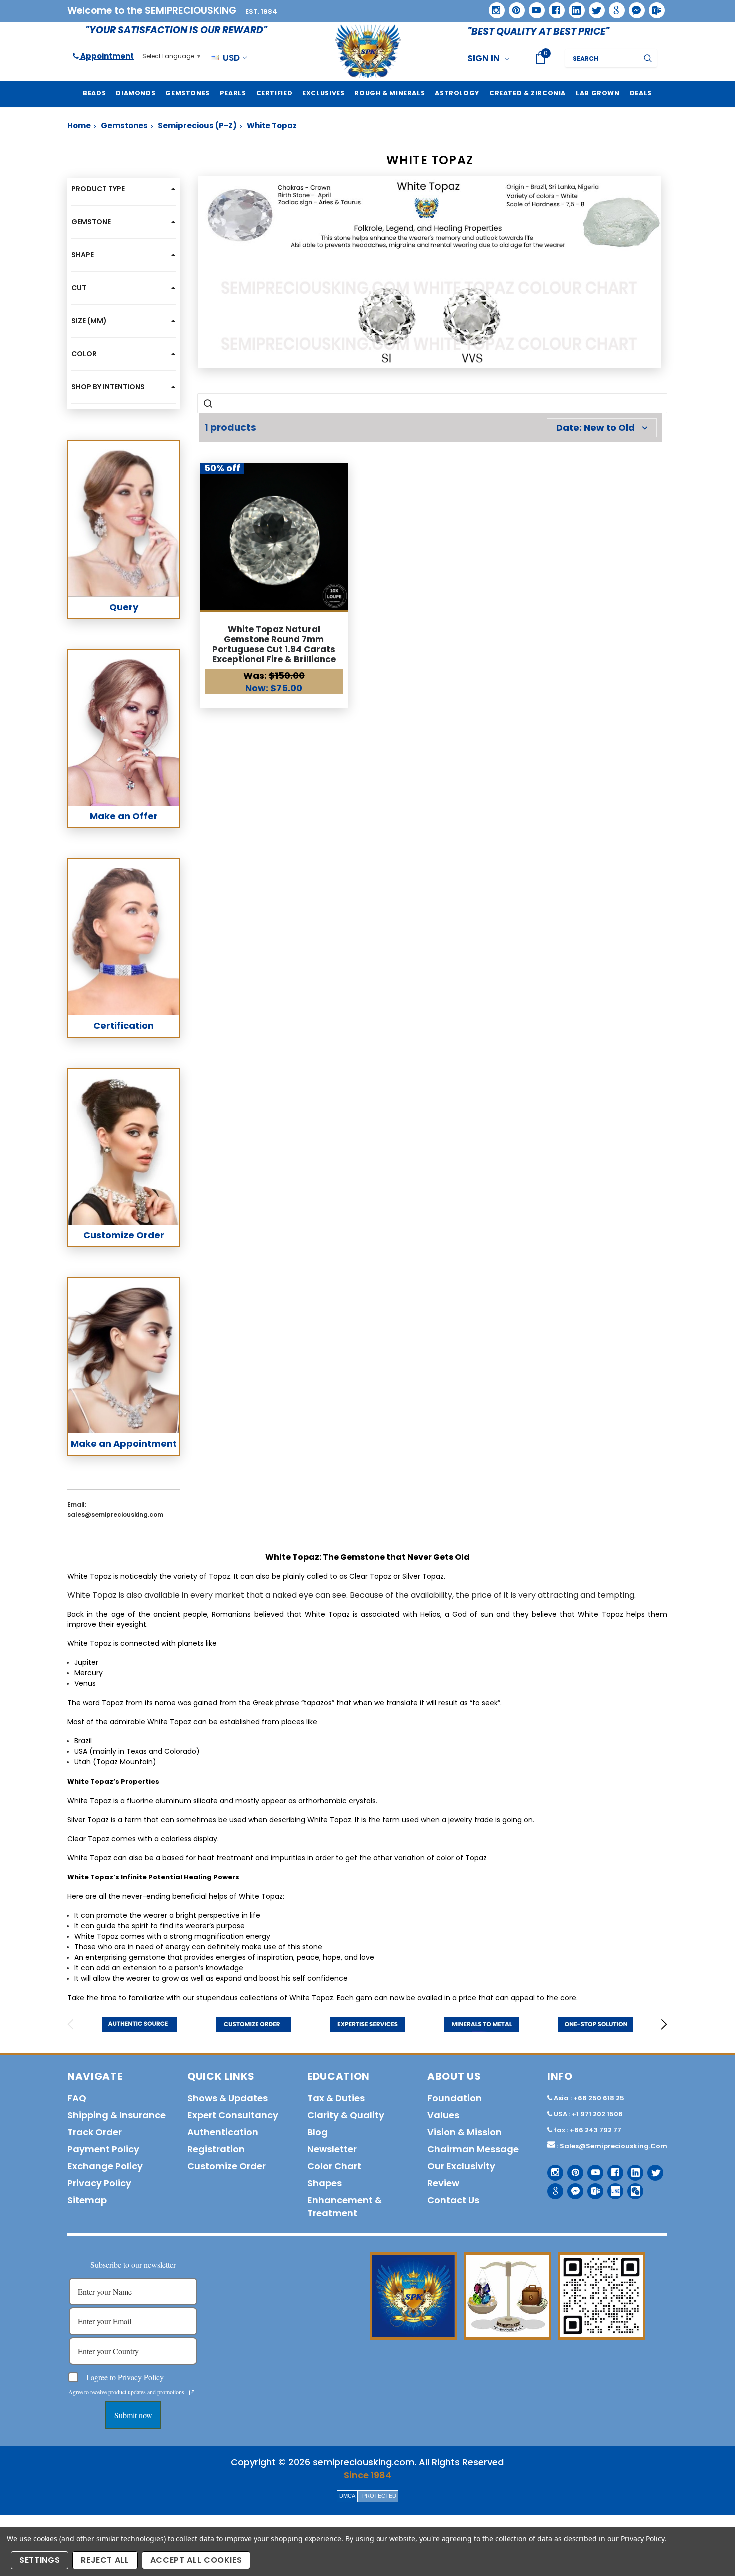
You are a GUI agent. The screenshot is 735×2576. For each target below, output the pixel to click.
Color (84, 354)
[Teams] (653, 7)
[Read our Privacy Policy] (192, 2393)
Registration (216, 2149)
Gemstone (91, 222)
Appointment (106, 56)
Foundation (455, 2098)
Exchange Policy (105, 2166)
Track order (95, 2132)
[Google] (613, 7)
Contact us (453, 2200)
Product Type (98, 189)
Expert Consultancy (233, 2115)
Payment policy (103, 2149)
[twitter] (594, 7)
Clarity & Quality (346, 2115)
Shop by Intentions (108, 387)
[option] (139, 2024)
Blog (318, 2132)
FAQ (77, 2098)
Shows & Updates (228, 2098)
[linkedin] (573, 7)
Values (443, 2115)
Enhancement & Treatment (345, 2206)
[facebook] (553, 7)
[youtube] (533, 7)
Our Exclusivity (461, 2166)
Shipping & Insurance (117, 2115)
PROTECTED (379, 2496)
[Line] (612, 2187)
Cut (79, 288)
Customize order (227, 2166)
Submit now (133, 2415)
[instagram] (493, 7)
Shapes (325, 2183)
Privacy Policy (643, 2538)
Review (443, 2183)
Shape (83, 255)
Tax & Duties (336, 2098)
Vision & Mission (465, 2132)
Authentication (223, 2132)
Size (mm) (89, 321)
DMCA (347, 2496)
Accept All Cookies (196, 2560)
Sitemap (87, 2200)
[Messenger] (633, 7)
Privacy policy (99, 2183)
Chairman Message (473, 2149)
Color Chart (334, 2166)
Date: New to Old (596, 428)
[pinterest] (513, 7)
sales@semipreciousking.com (614, 2146)
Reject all (105, 2560)
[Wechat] (632, 2187)
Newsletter (332, 2149)
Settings (40, 2560)
